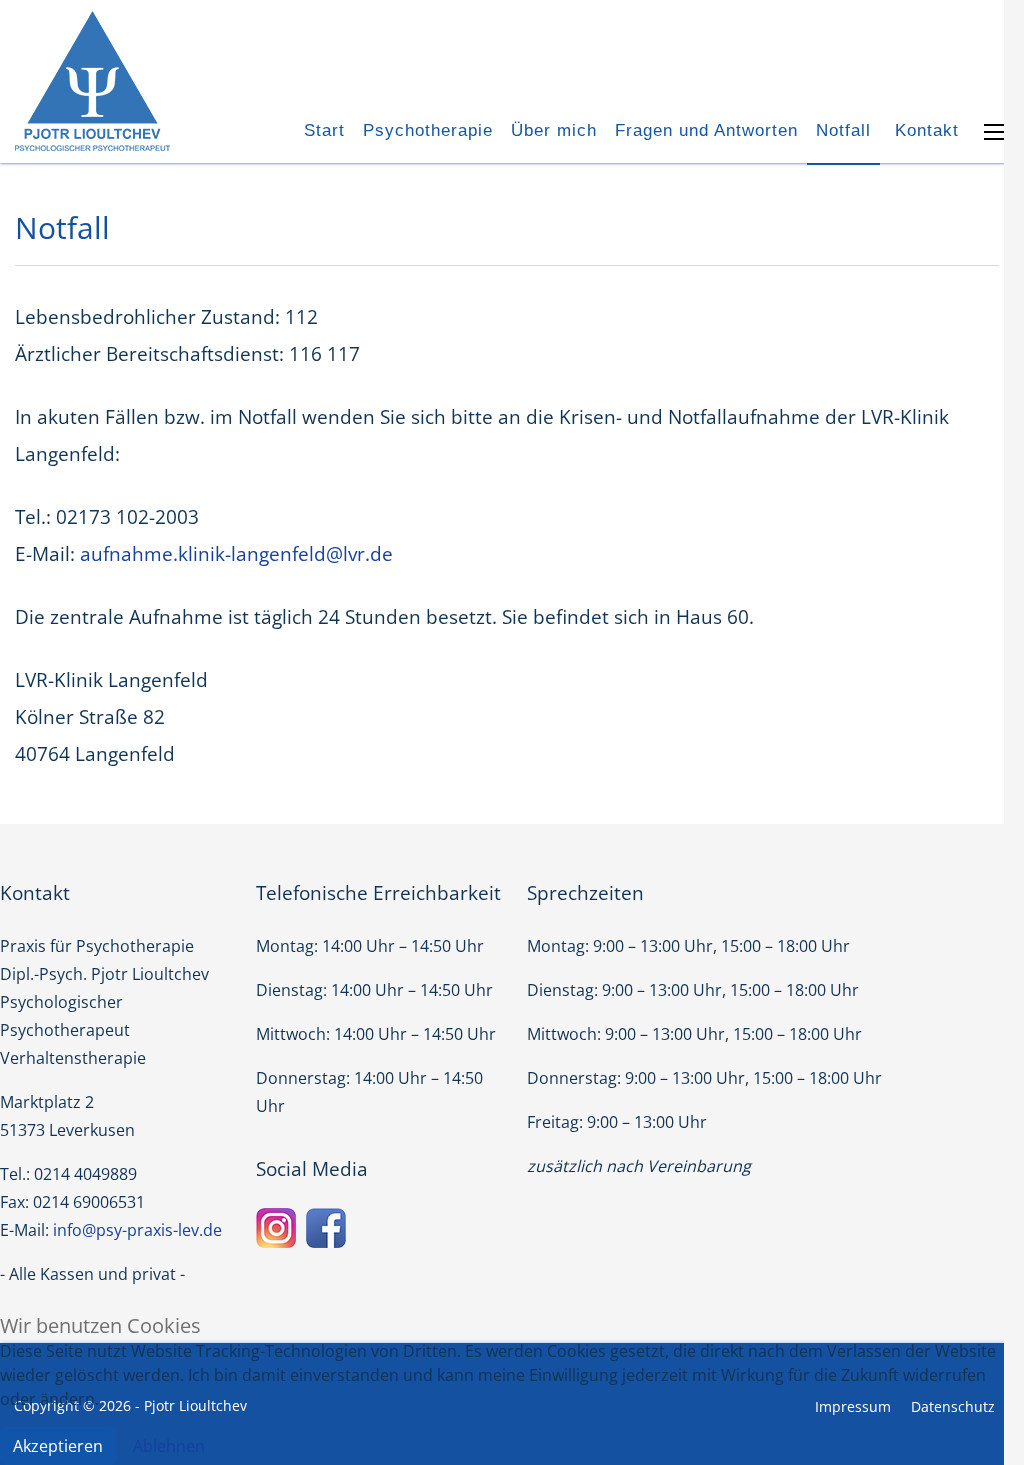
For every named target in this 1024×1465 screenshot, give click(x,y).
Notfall (843, 130)
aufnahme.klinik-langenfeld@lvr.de (236, 554)
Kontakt (927, 130)
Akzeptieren (58, 1446)
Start (324, 130)
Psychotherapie (428, 130)
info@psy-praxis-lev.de (137, 1230)
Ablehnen (169, 1446)
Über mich (554, 130)
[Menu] (996, 132)
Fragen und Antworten (706, 130)
